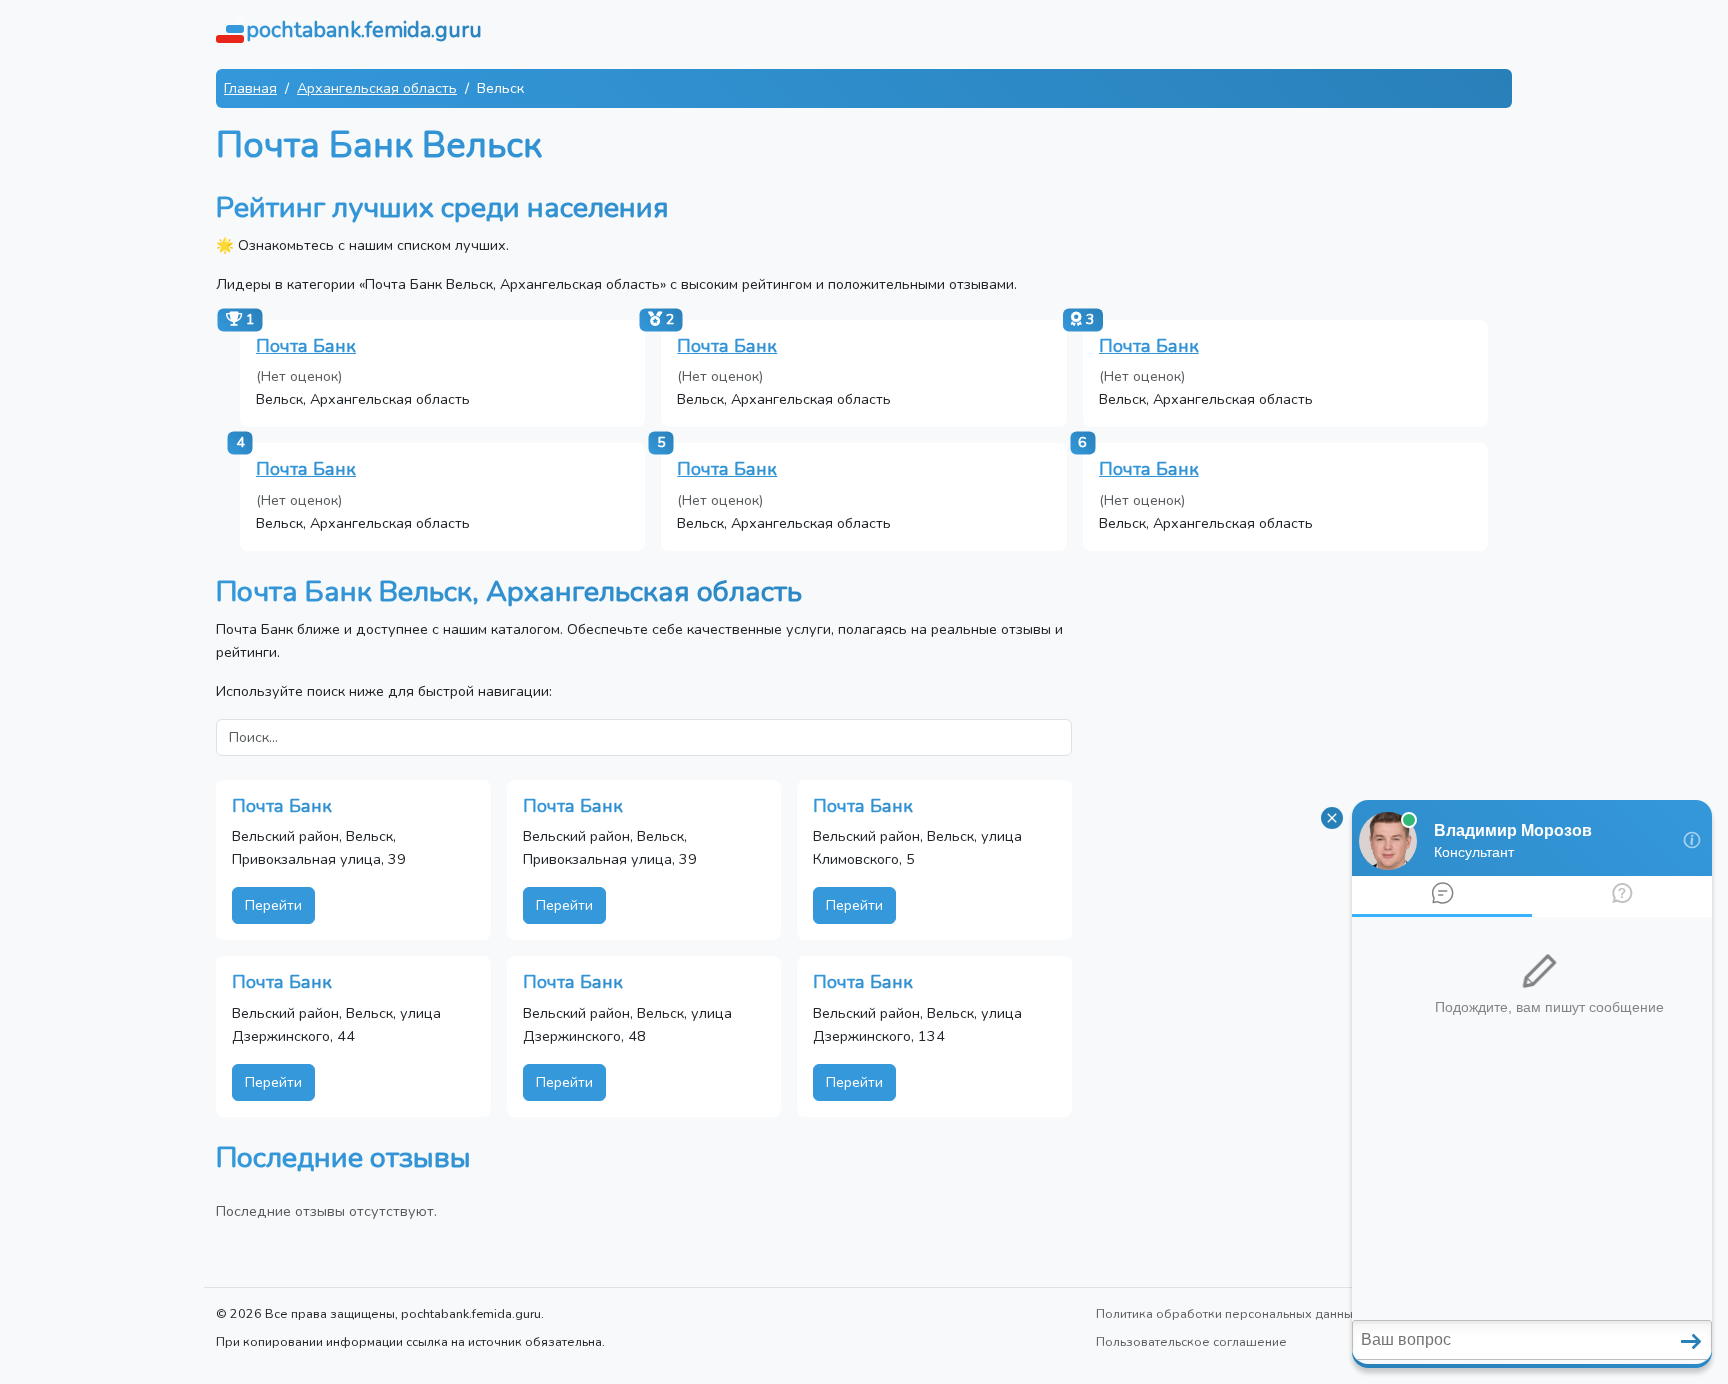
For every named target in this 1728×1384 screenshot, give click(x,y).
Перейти (273, 905)
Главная (250, 88)
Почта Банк (306, 346)
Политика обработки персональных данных (1228, 1313)
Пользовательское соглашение (1191, 1341)
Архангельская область (377, 88)
